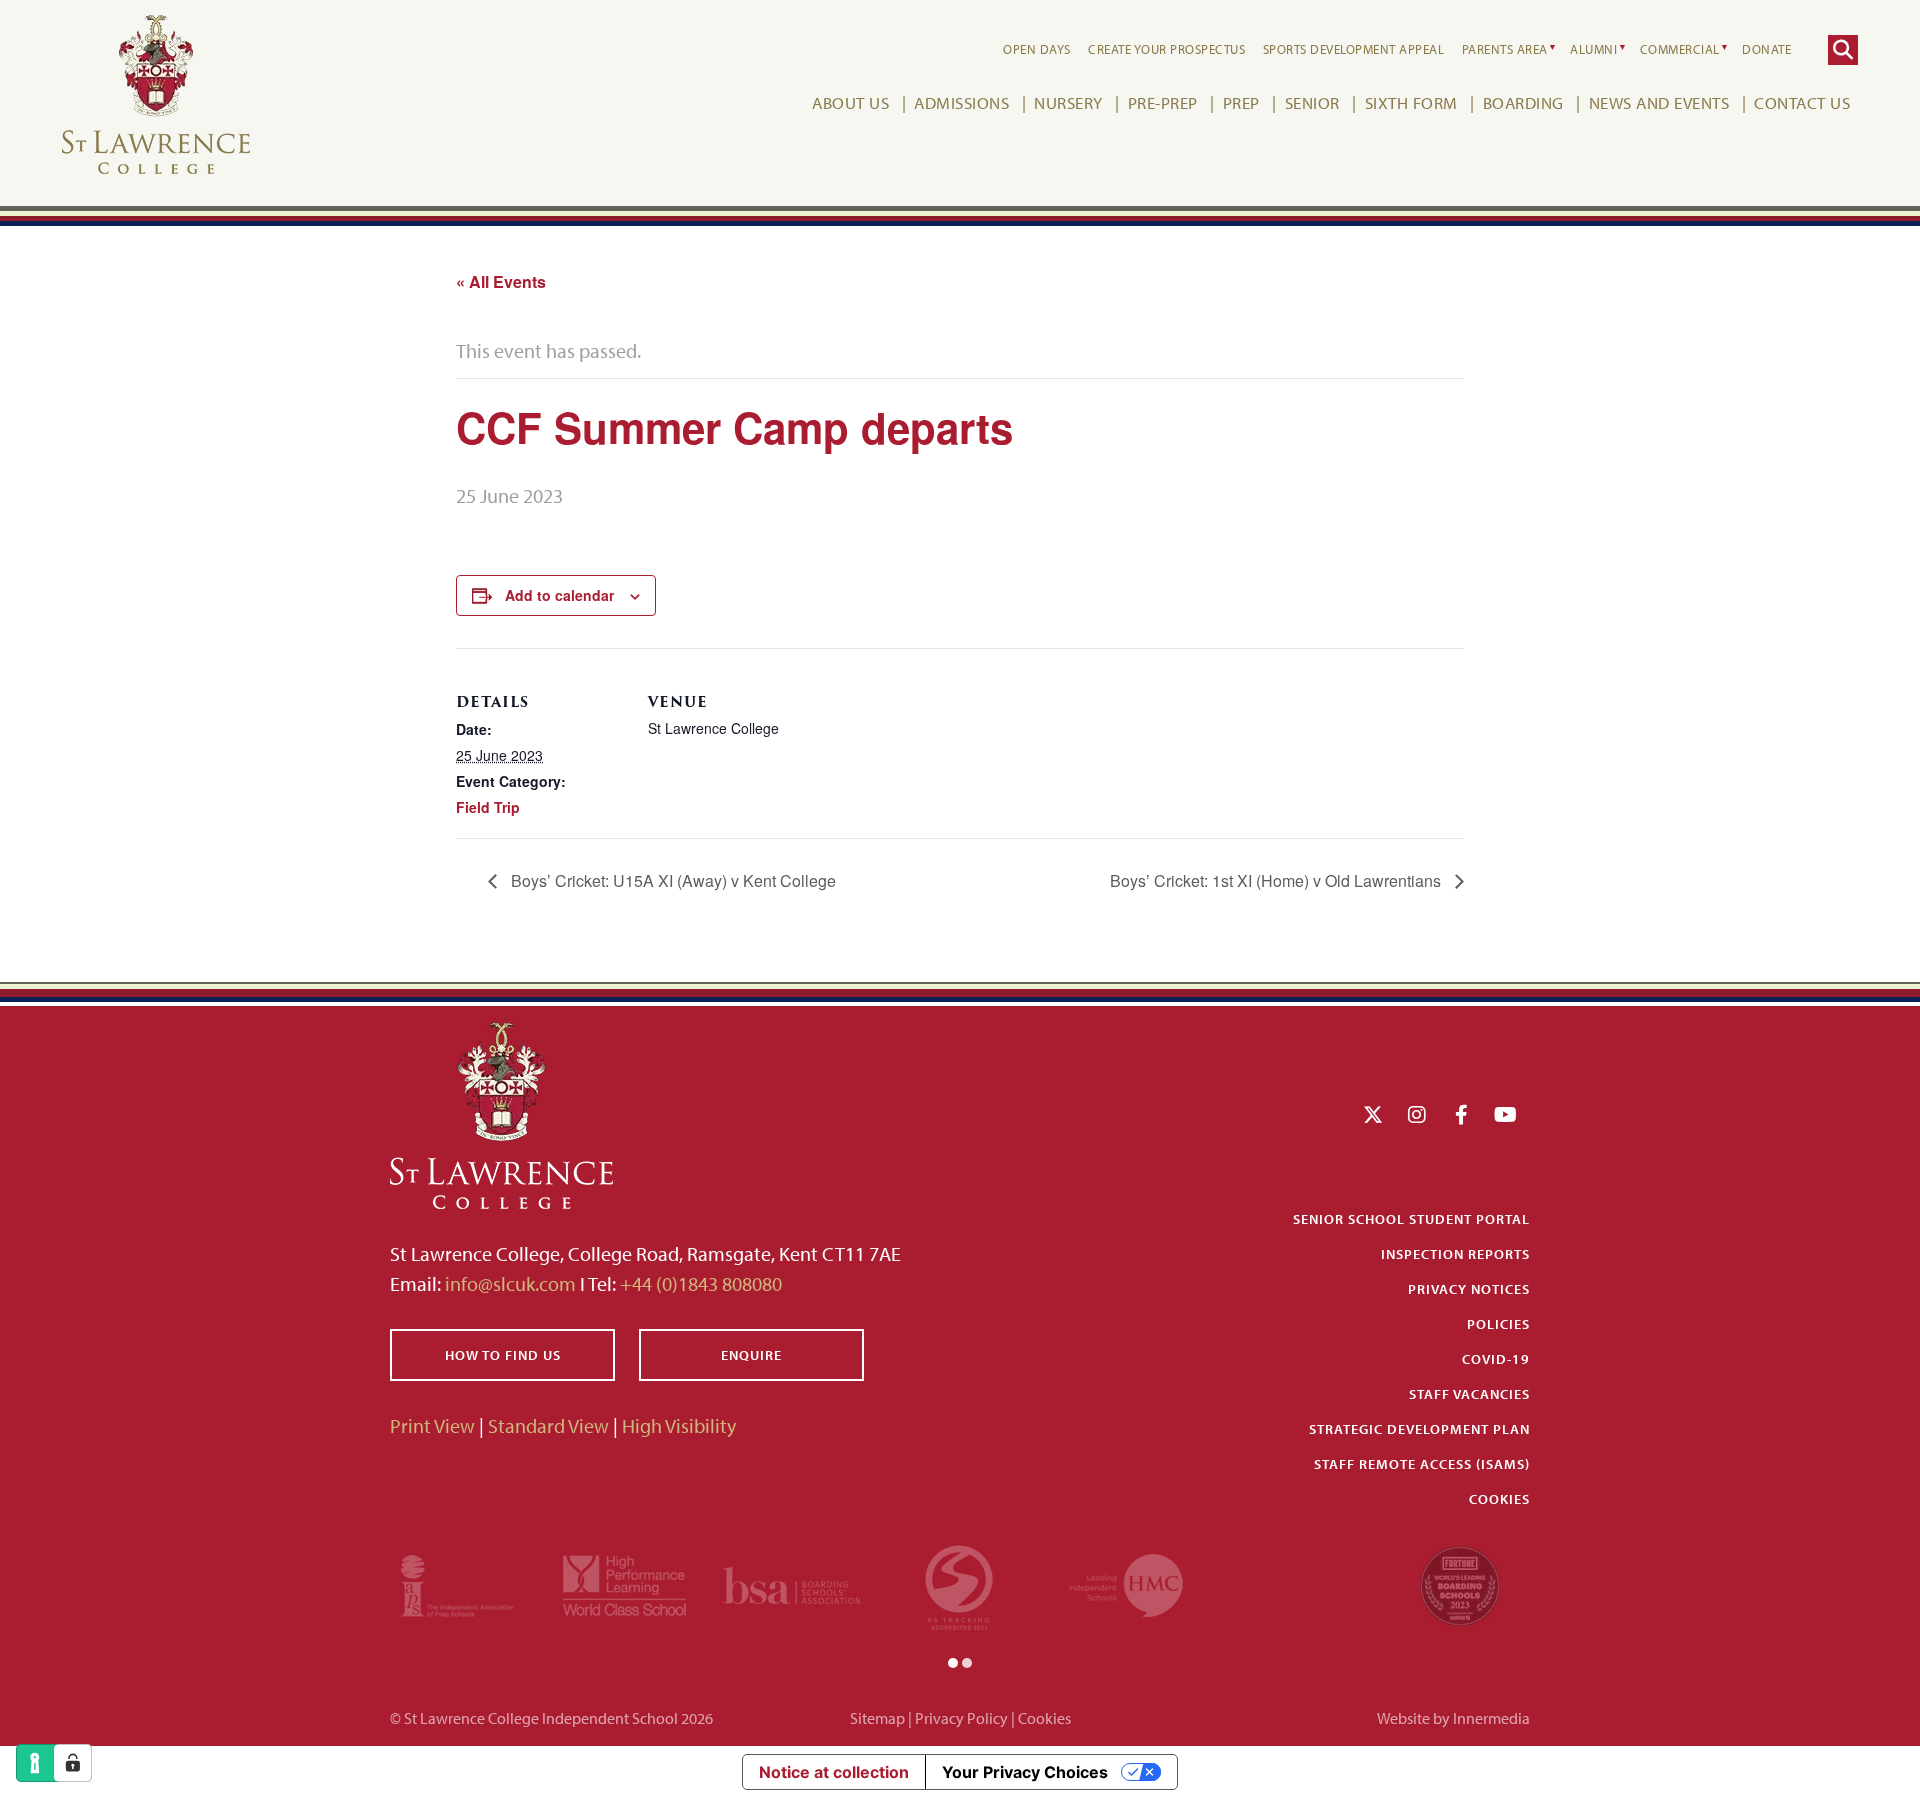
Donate (1766, 49)
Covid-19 (1496, 1359)
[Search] (1843, 50)
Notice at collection (834, 1772)
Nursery (1068, 102)
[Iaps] (457, 1582)
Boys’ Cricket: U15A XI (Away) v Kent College (671, 880)
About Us (850, 102)
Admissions (961, 102)
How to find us (503, 1355)
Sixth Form (1411, 102)
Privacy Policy (961, 1718)
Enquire (751, 1355)
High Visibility (679, 1425)
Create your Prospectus (1166, 49)
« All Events (501, 281)
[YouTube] (1505, 1114)
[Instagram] (1417, 1114)
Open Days (1037, 49)
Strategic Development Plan (1419, 1429)
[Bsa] (791, 1582)
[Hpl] (624, 1582)
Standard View (548, 1425)
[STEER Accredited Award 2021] (959, 1582)
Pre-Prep (1163, 102)
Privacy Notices (1469, 1289)
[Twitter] (1373, 1114)
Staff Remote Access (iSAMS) (1422, 1464)
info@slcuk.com (510, 1283)
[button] (953, 1661)
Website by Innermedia (1453, 1718)
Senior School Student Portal (1411, 1219)
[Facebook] (1461, 1114)
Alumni (1593, 49)
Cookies (1499, 1499)
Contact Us (1802, 102)
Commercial (1680, 49)
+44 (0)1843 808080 (699, 1283)
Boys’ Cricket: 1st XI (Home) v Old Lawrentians (1277, 880)
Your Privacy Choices (1025, 1772)
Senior (1312, 102)
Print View (432, 1425)
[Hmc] (1126, 1582)
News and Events (1659, 102)
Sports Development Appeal (1354, 49)
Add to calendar (559, 595)
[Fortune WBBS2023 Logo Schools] (1460, 1582)
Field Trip (488, 807)
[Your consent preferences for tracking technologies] (73, 1763)
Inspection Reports (1455, 1254)
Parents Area (1505, 49)
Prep (1241, 102)
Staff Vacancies (1469, 1394)
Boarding (1523, 102)
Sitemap (877, 1718)
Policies (1498, 1324)
